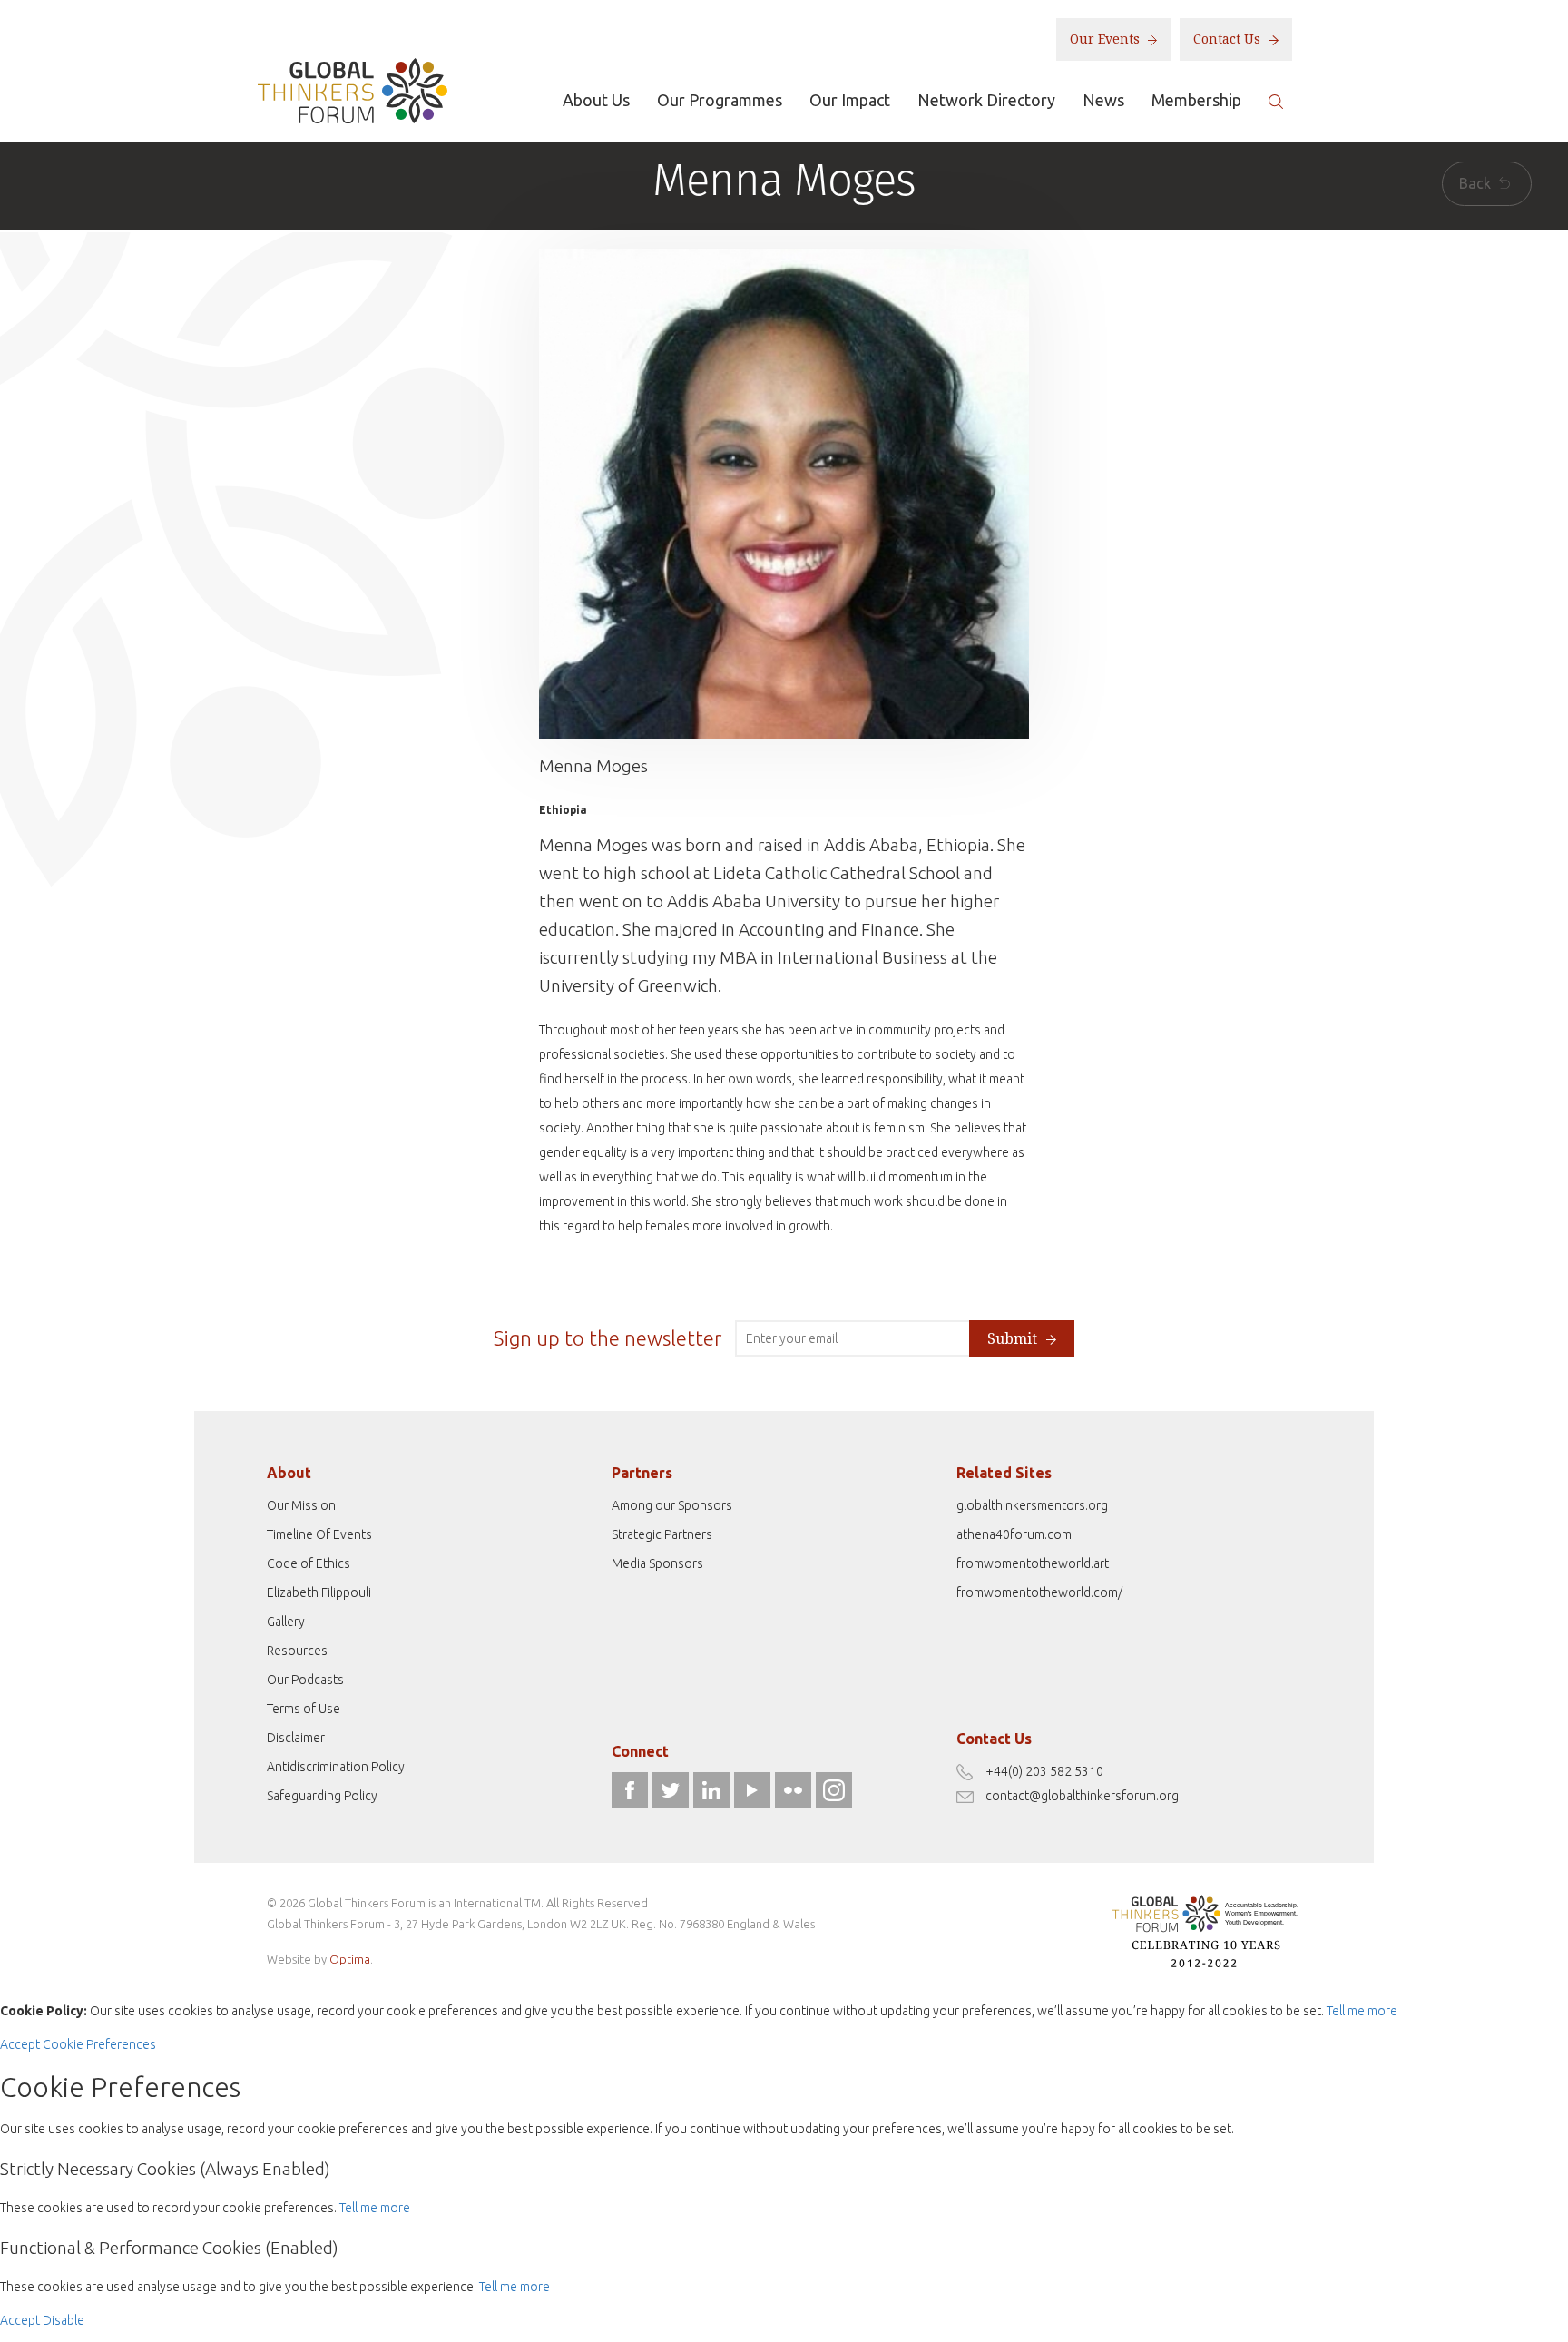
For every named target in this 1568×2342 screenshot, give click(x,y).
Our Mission (301, 1505)
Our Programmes (720, 100)
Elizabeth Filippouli (319, 1592)
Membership (1196, 100)
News (1103, 100)
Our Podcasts (305, 1680)
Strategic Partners (662, 1534)
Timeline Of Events (319, 1534)
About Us (596, 100)
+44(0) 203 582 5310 (1044, 1771)
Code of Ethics (309, 1563)
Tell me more (1362, 2011)
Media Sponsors (657, 1563)
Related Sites (1004, 1473)
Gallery (286, 1622)
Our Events (1107, 39)
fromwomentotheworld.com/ (1039, 1592)
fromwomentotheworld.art (1033, 1563)
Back (1477, 183)
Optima (350, 1959)
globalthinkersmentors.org (1032, 1505)
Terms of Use (304, 1709)
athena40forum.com (1014, 1534)
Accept (20, 2044)
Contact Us (1229, 39)
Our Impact (850, 100)
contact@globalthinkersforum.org (1082, 1796)
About (289, 1473)
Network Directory (986, 100)
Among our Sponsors (672, 1505)
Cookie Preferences (99, 2044)
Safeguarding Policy (322, 1796)
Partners (642, 1473)
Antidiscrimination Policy (336, 1767)
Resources (297, 1651)
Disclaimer (296, 1738)
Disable (64, 2320)
